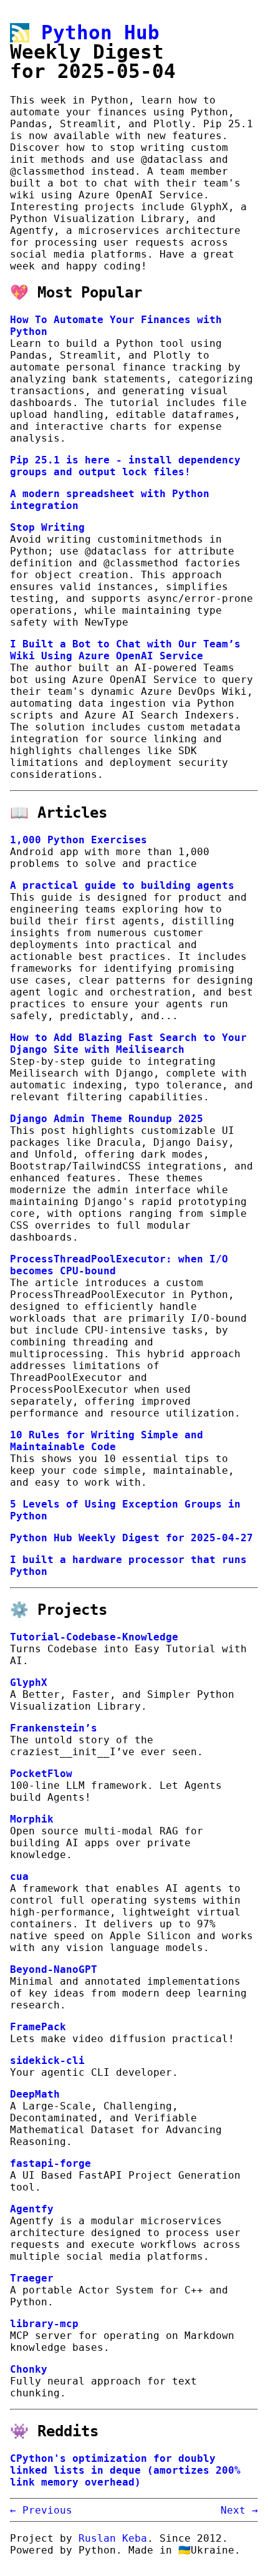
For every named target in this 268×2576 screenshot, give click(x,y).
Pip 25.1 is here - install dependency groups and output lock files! (125, 466)
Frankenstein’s (54, 1728)
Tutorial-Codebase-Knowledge (94, 1637)
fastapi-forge (50, 2163)
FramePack (38, 2027)
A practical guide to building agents (122, 885)
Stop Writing (47, 527)
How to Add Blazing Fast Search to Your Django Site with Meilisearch (128, 1043)
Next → (239, 2510)
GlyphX (29, 1683)
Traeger (32, 2278)
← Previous (41, 2510)
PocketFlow (41, 1774)
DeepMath (35, 2094)
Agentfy (32, 2209)
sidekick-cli (47, 2060)
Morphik (32, 1819)
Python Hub (100, 32)
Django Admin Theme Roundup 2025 (107, 1119)
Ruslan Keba (113, 2538)
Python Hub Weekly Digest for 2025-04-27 (132, 1538)
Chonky (29, 2369)
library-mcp (44, 2324)
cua (19, 1876)
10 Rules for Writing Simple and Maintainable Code (107, 1441)
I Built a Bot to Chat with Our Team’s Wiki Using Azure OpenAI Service (125, 650)
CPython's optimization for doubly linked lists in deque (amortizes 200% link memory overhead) (125, 2470)
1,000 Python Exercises (79, 840)
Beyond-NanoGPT (54, 1969)
